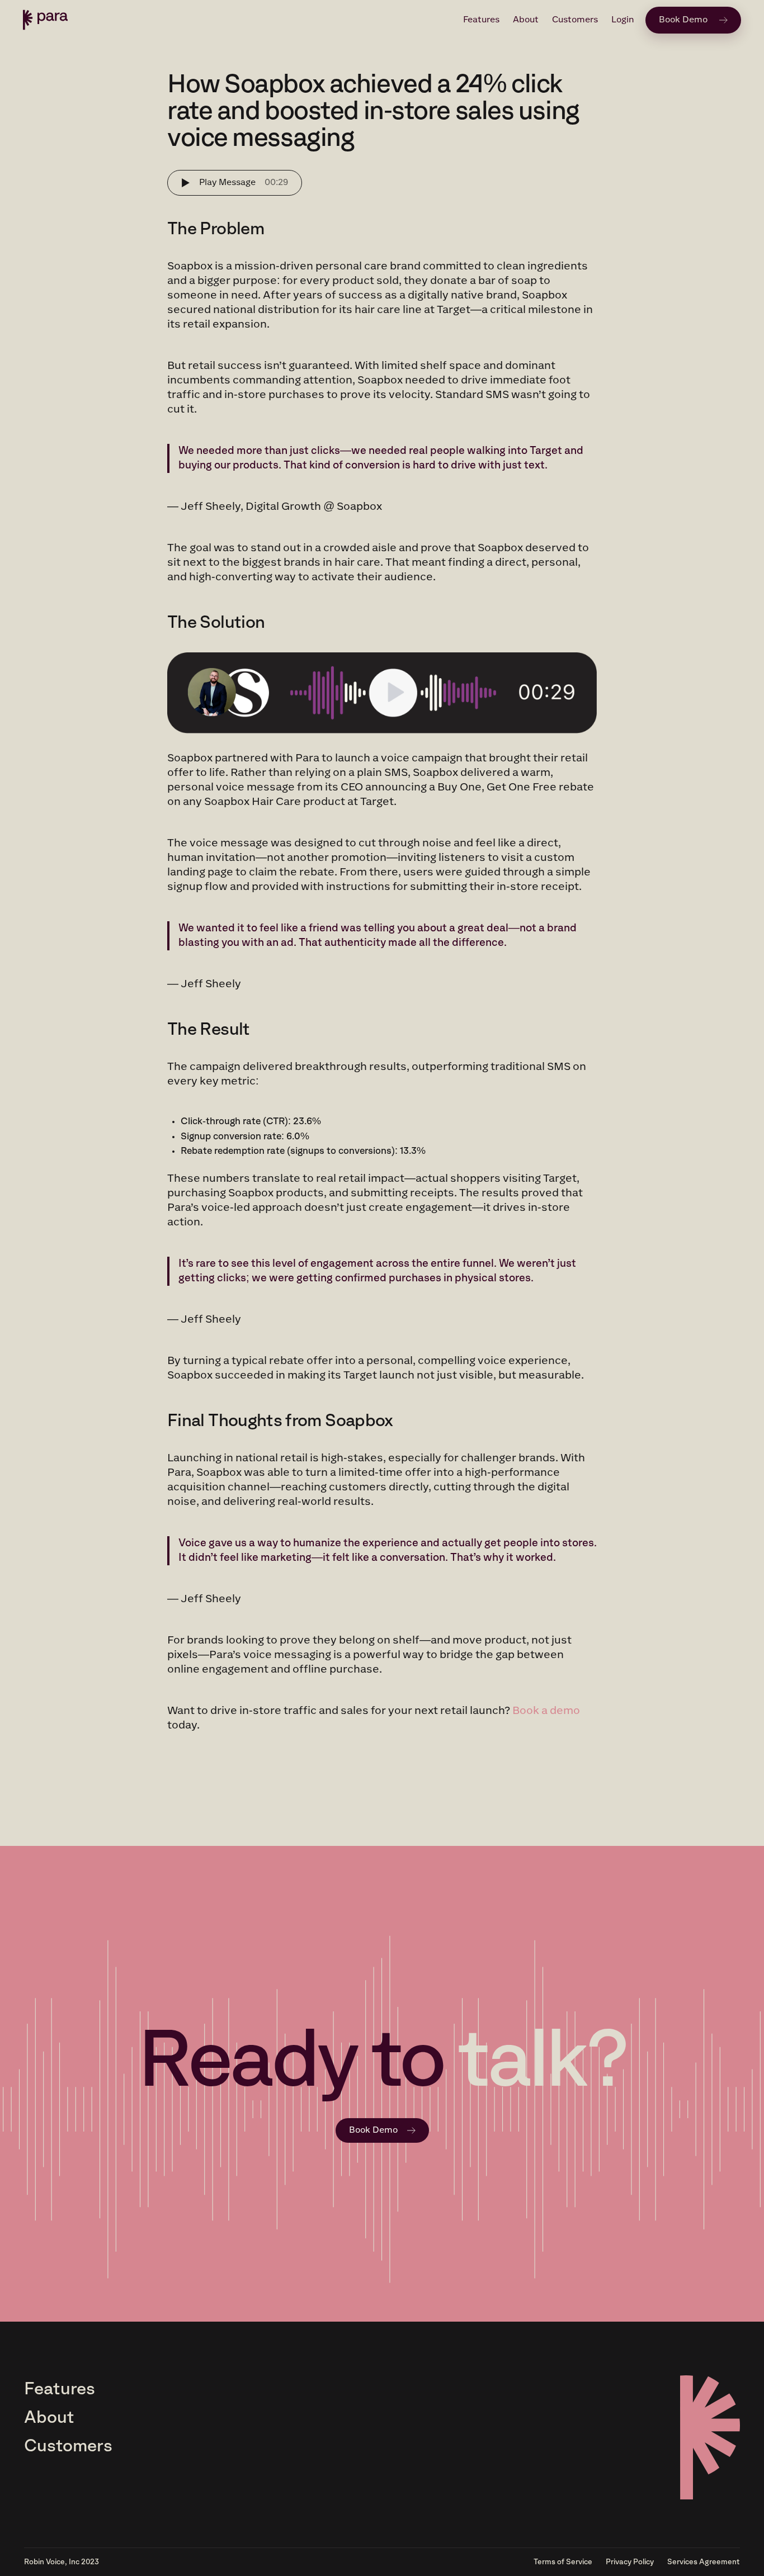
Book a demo (546, 1711)
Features (481, 20)
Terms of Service (563, 2562)
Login (623, 20)
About (526, 20)
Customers (575, 20)
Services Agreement (704, 2562)
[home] (45, 20)
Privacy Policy (630, 2562)
